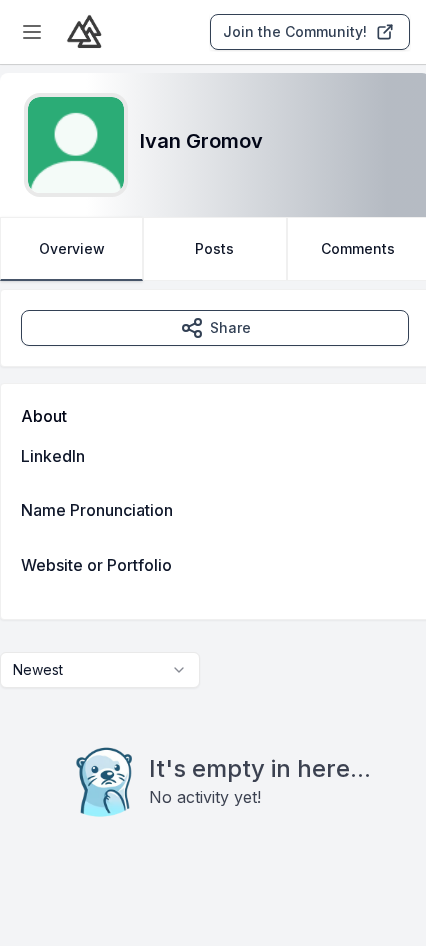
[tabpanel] (215, 593)
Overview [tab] (72, 248)
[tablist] (215, 249)
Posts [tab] (214, 248)
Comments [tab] (358, 248)
